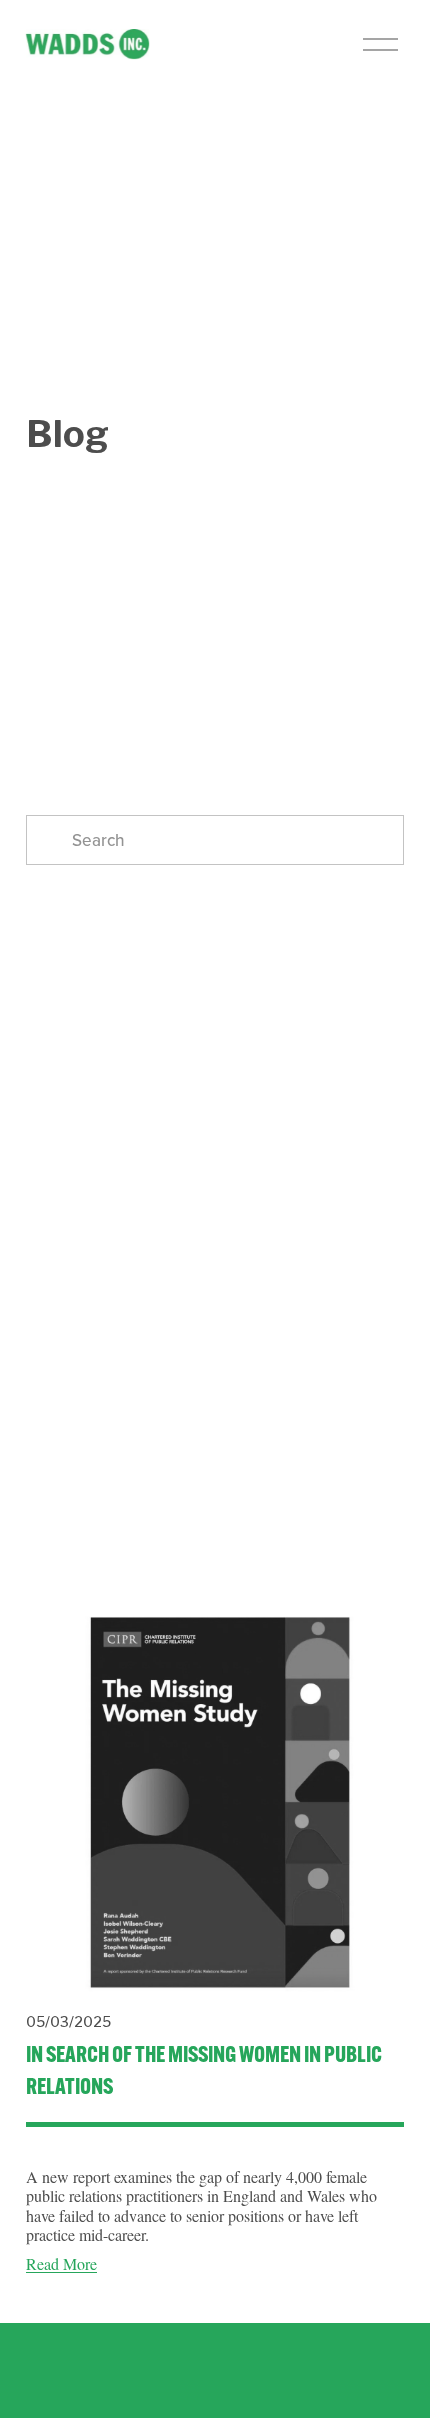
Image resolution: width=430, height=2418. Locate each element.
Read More (61, 2263)
